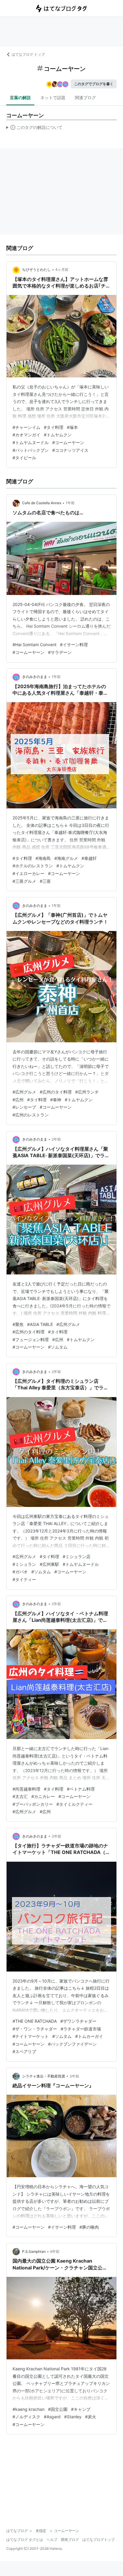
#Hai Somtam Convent (34, 645)
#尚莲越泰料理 (26, 1789)
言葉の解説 (20, 97)
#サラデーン (60, 652)
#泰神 (56, 1100)
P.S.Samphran (34, 2251)
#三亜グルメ (24, 881)
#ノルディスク (26, 2417)
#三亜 (45, 881)
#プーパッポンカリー (33, 1804)
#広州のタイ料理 (56, 1092)
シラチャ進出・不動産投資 (44, 2076)
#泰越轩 (89, 858)
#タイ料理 (54, 427)
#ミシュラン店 (77, 1556)
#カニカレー (43, 1796)
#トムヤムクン (58, 435)
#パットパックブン (31, 450)
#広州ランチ (87, 1092)
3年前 (56, 1836)
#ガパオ (20, 1572)
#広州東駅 (49, 1564)
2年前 (56, 1139)
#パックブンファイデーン (72, 2044)
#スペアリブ (24, 2051)
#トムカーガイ (89, 2036)
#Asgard (52, 2417)
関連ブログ (85, 97)
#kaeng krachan (29, 2409)
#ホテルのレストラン (33, 866)
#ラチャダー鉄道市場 (81, 2029)
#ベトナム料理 (81, 1789)
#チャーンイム (26, 427)
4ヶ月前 (62, 270)
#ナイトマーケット (31, 2036)
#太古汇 (20, 1796)
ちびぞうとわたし (36, 270)
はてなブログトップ (99, 2540)
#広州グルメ (24, 1092)
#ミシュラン (24, 1564)
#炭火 (91, 2417)
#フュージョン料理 (31, 1339)
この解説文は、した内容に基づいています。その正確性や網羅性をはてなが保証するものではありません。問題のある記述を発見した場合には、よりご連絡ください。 (34, 129)
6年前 (55, 2251)
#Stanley (73, 2417)
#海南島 (43, 858)
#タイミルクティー (74, 1804)
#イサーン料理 (74, 645)
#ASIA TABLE (40, 1324)
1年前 (70, 503)
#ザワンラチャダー (78, 2021)
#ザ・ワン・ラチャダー (35, 2029)
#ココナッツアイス (70, 450)
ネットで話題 (53, 97)
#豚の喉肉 (89, 2227)
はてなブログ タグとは (25, 2540)
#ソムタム (58, 1347)
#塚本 (72, 427)
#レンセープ (24, 1107)
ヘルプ (52, 2540)
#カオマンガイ (26, 435)
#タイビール (24, 458)
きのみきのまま (35, 677)
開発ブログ (70, 2540)
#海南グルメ (66, 858)
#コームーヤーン (68, 442)
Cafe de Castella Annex (42, 503)
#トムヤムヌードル (31, 442)
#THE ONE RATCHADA (35, 2021)
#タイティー (24, 1579)
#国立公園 (58, 2409)
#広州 (18, 1100)
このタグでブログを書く (94, 84)
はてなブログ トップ (28, 54)
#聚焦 (18, 1324)
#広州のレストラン (31, 1115)
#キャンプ (81, 2409)
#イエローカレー (29, 873)
